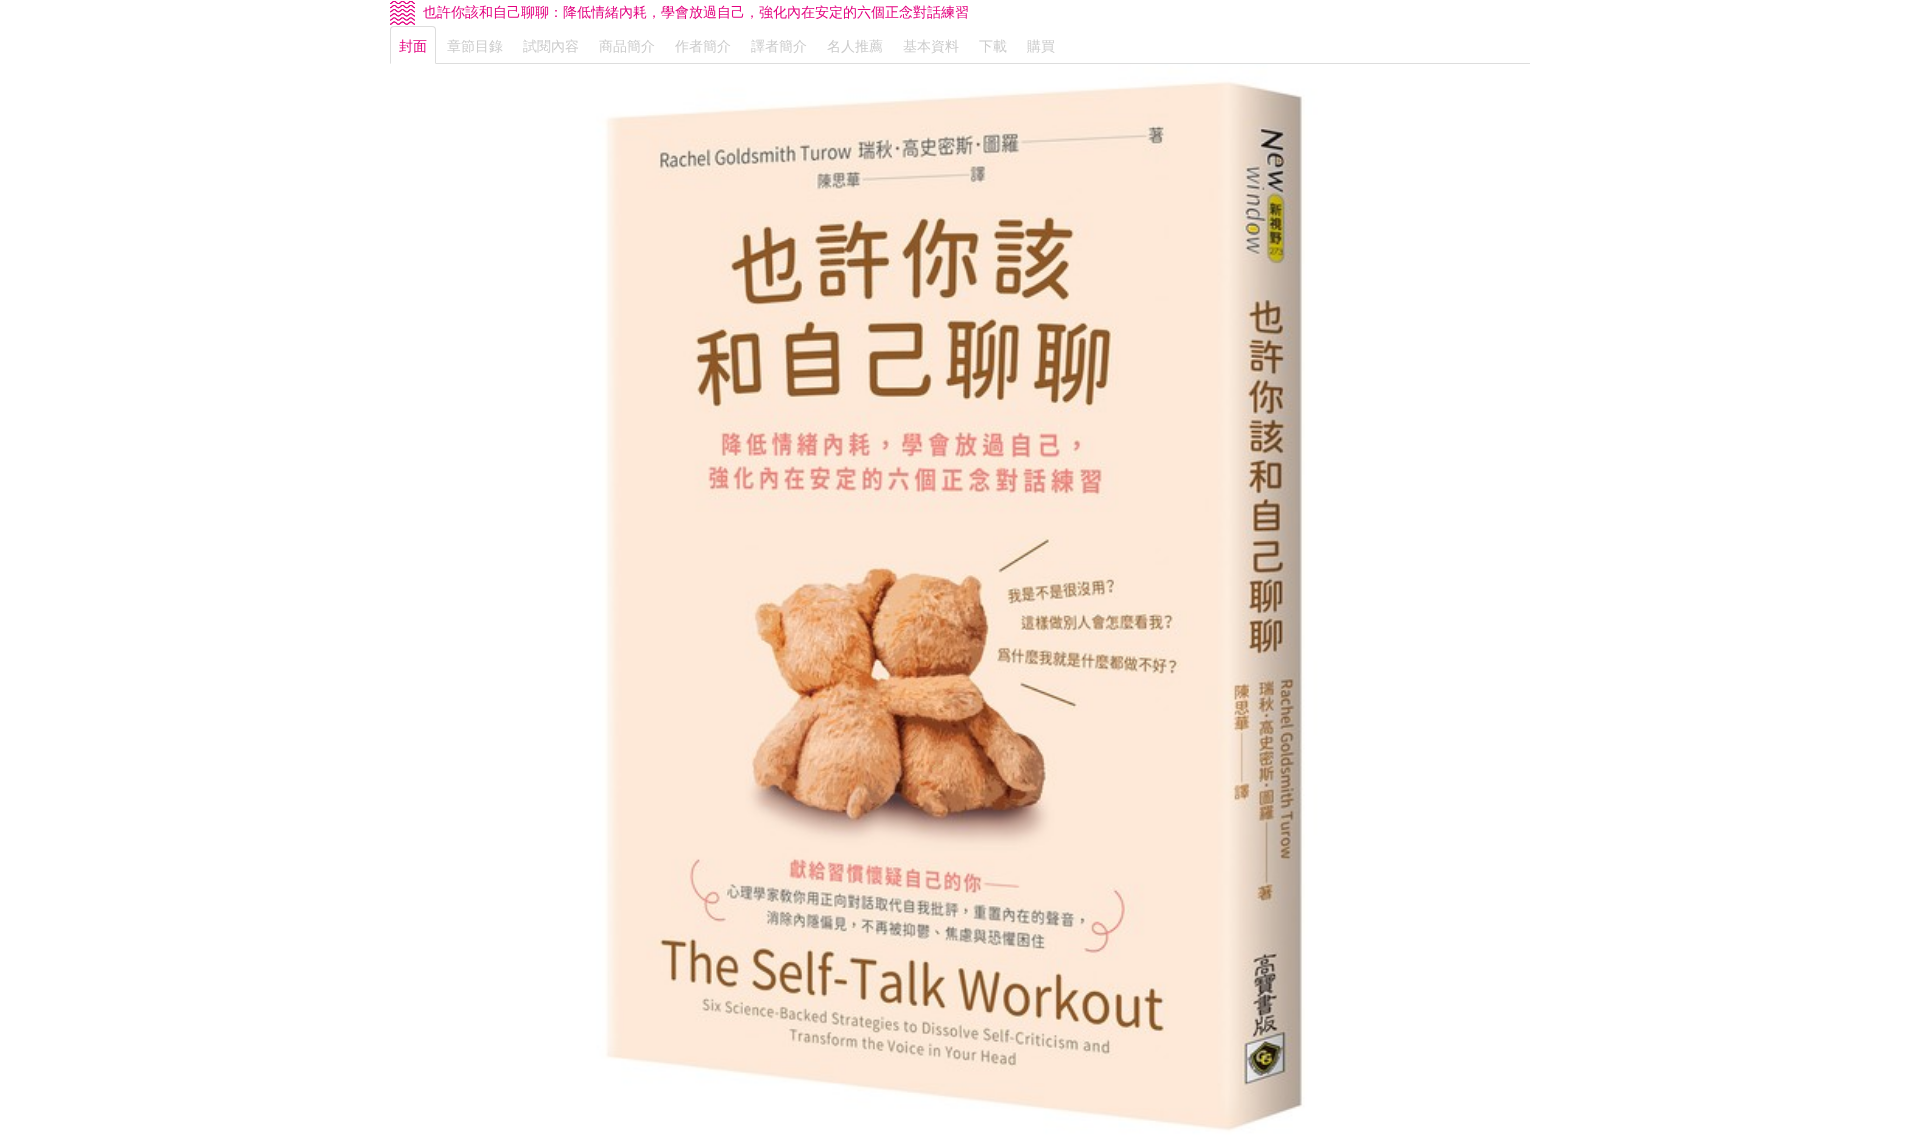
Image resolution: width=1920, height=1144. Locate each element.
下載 (993, 45)
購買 (1041, 45)
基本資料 (931, 45)
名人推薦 (855, 45)
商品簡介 (627, 45)
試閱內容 (551, 45)
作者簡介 (703, 45)
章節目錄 (475, 45)
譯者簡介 (779, 45)
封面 (413, 45)
